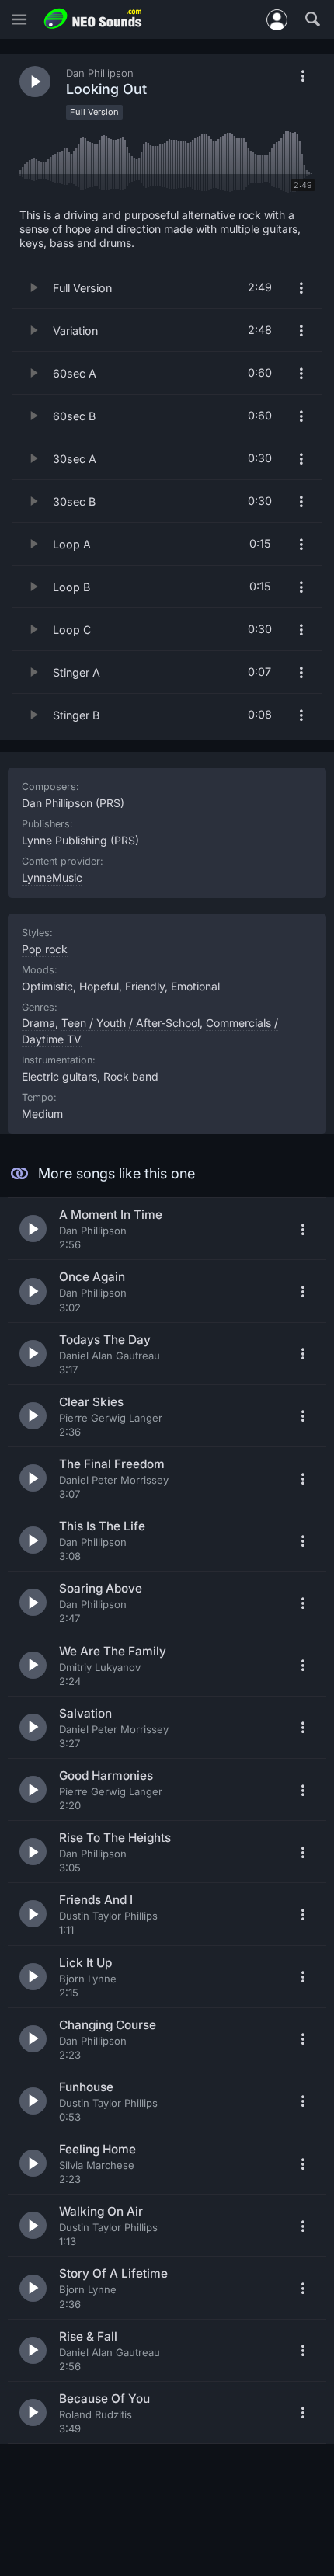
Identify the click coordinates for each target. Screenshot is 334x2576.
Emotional (195, 986)
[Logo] (93, 19)
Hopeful (99, 986)
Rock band (131, 1076)
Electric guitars (59, 1076)
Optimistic (47, 986)
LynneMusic (52, 877)
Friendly (145, 986)
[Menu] (19, 20)
